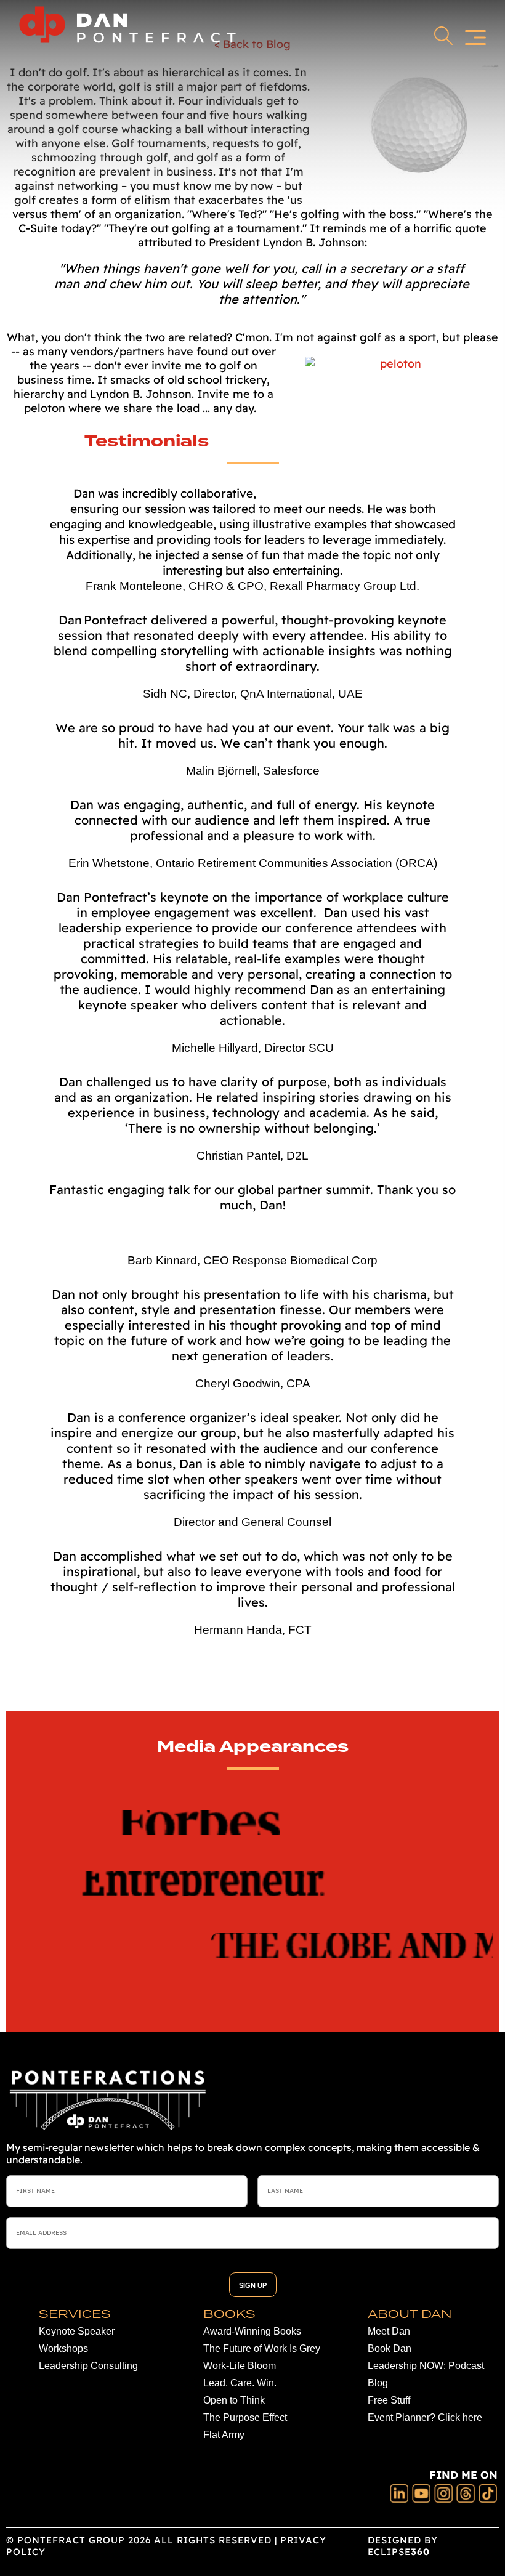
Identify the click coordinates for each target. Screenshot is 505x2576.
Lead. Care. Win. (240, 2383)
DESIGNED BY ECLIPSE (403, 2546)
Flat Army (224, 2435)
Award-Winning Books (252, 2331)
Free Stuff (389, 2400)
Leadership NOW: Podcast (426, 2366)
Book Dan (390, 2348)
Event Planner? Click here (425, 2417)
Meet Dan (389, 2331)
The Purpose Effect (245, 2417)
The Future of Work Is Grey (262, 2348)
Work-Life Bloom (240, 2366)
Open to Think (234, 2400)
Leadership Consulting (88, 2366)
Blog (378, 2383)
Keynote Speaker (77, 2331)
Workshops (63, 2348)
